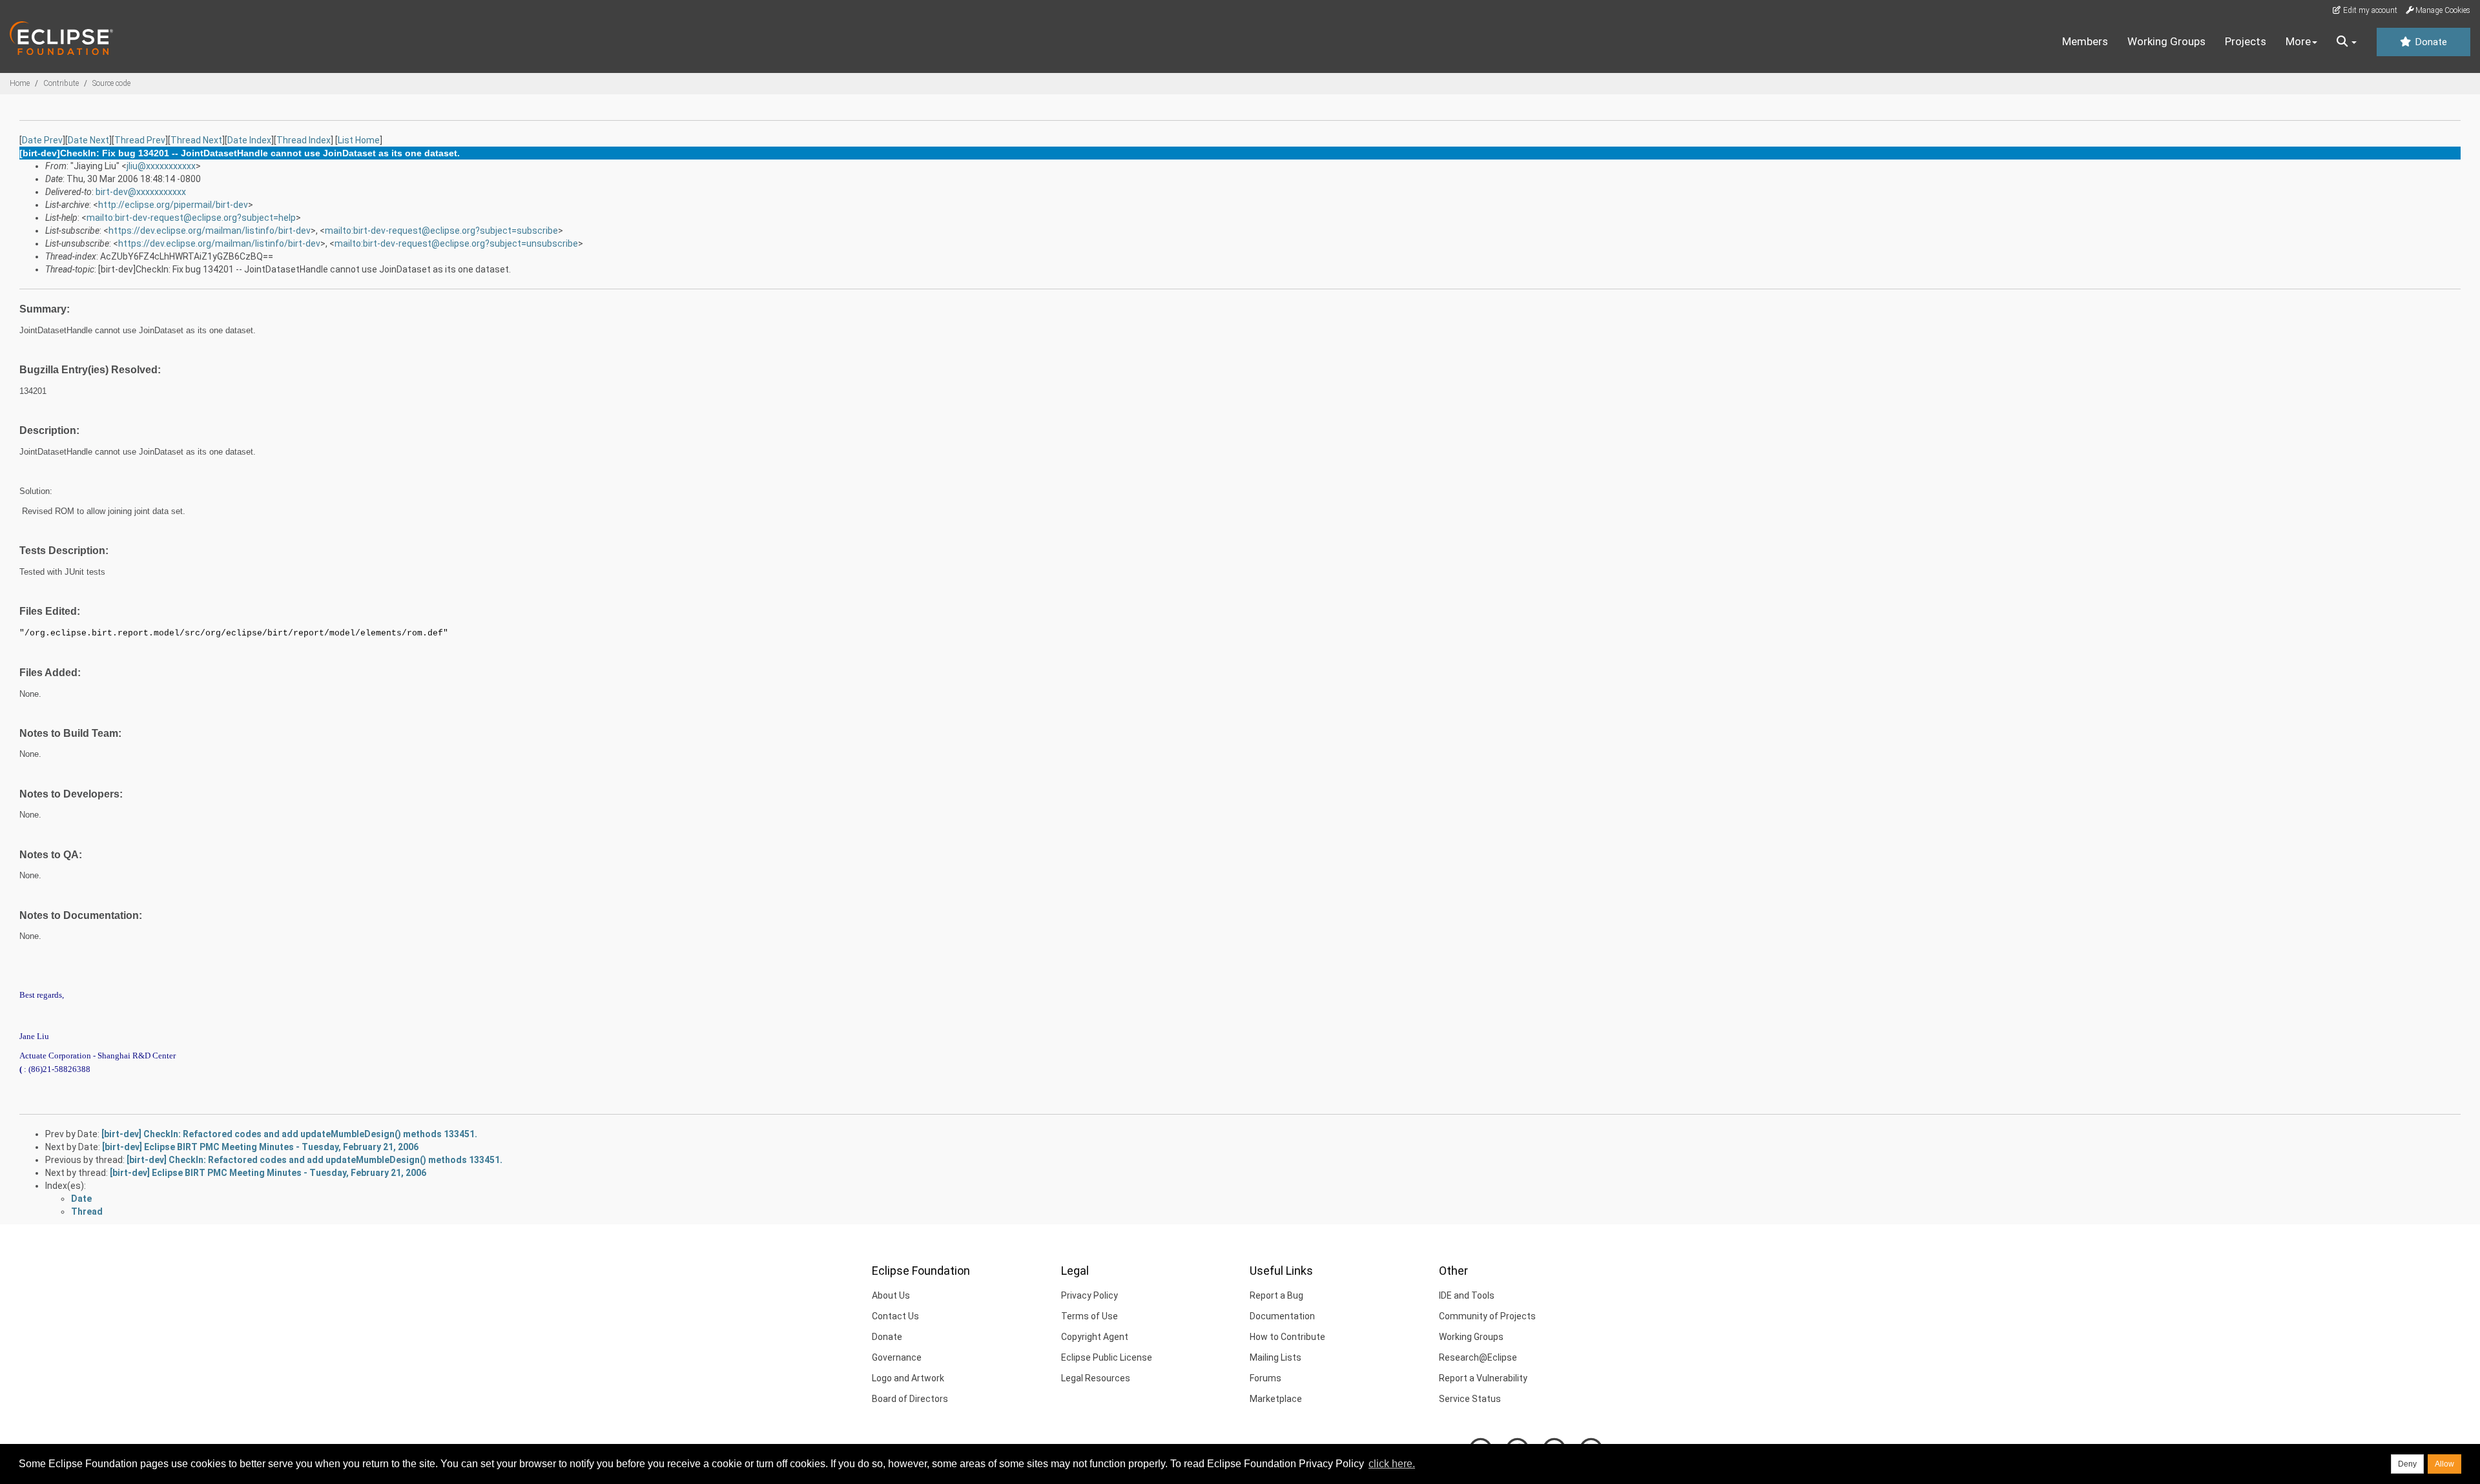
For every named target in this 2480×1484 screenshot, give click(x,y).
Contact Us (895, 1316)
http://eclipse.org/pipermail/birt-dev (173, 205)
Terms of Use (1090, 1316)
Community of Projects (1487, 1316)
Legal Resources (1096, 1378)
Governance (897, 1357)
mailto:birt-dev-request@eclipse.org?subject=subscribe (441, 231)
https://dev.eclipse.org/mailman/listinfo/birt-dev (210, 231)
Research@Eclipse (1478, 1357)
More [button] (2298, 41)
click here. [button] (1392, 1464)
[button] (2347, 42)
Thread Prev (140, 140)
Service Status (1470, 1399)
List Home (359, 140)
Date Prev (42, 140)
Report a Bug (1276, 1295)
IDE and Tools (1467, 1295)
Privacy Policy (1090, 1295)
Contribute (61, 83)
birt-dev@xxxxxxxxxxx (141, 192)
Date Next (88, 140)
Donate (2430, 42)
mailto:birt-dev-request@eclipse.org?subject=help (191, 218)
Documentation (1282, 1316)
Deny (2407, 1464)
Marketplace (1276, 1399)
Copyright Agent (1095, 1337)
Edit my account (2369, 10)
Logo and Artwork (908, 1378)
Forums (1266, 1378)
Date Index (249, 140)
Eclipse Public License (1107, 1357)
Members (2085, 41)
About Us (891, 1295)
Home (20, 83)
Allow (2444, 1464)
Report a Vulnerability (1483, 1378)
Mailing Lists (1276, 1357)
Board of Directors (910, 1399)
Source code (111, 83)
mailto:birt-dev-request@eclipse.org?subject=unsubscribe (456, 243)
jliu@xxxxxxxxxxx (161, 166)
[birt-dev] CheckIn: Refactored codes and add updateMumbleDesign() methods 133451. (289, 1134)
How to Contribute (1287, 1337)
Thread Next (196, 140)
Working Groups (2166, 41)
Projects (2246, 41)
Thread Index (304, 140)
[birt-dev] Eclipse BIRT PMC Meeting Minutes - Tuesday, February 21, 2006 (260, 1147)
